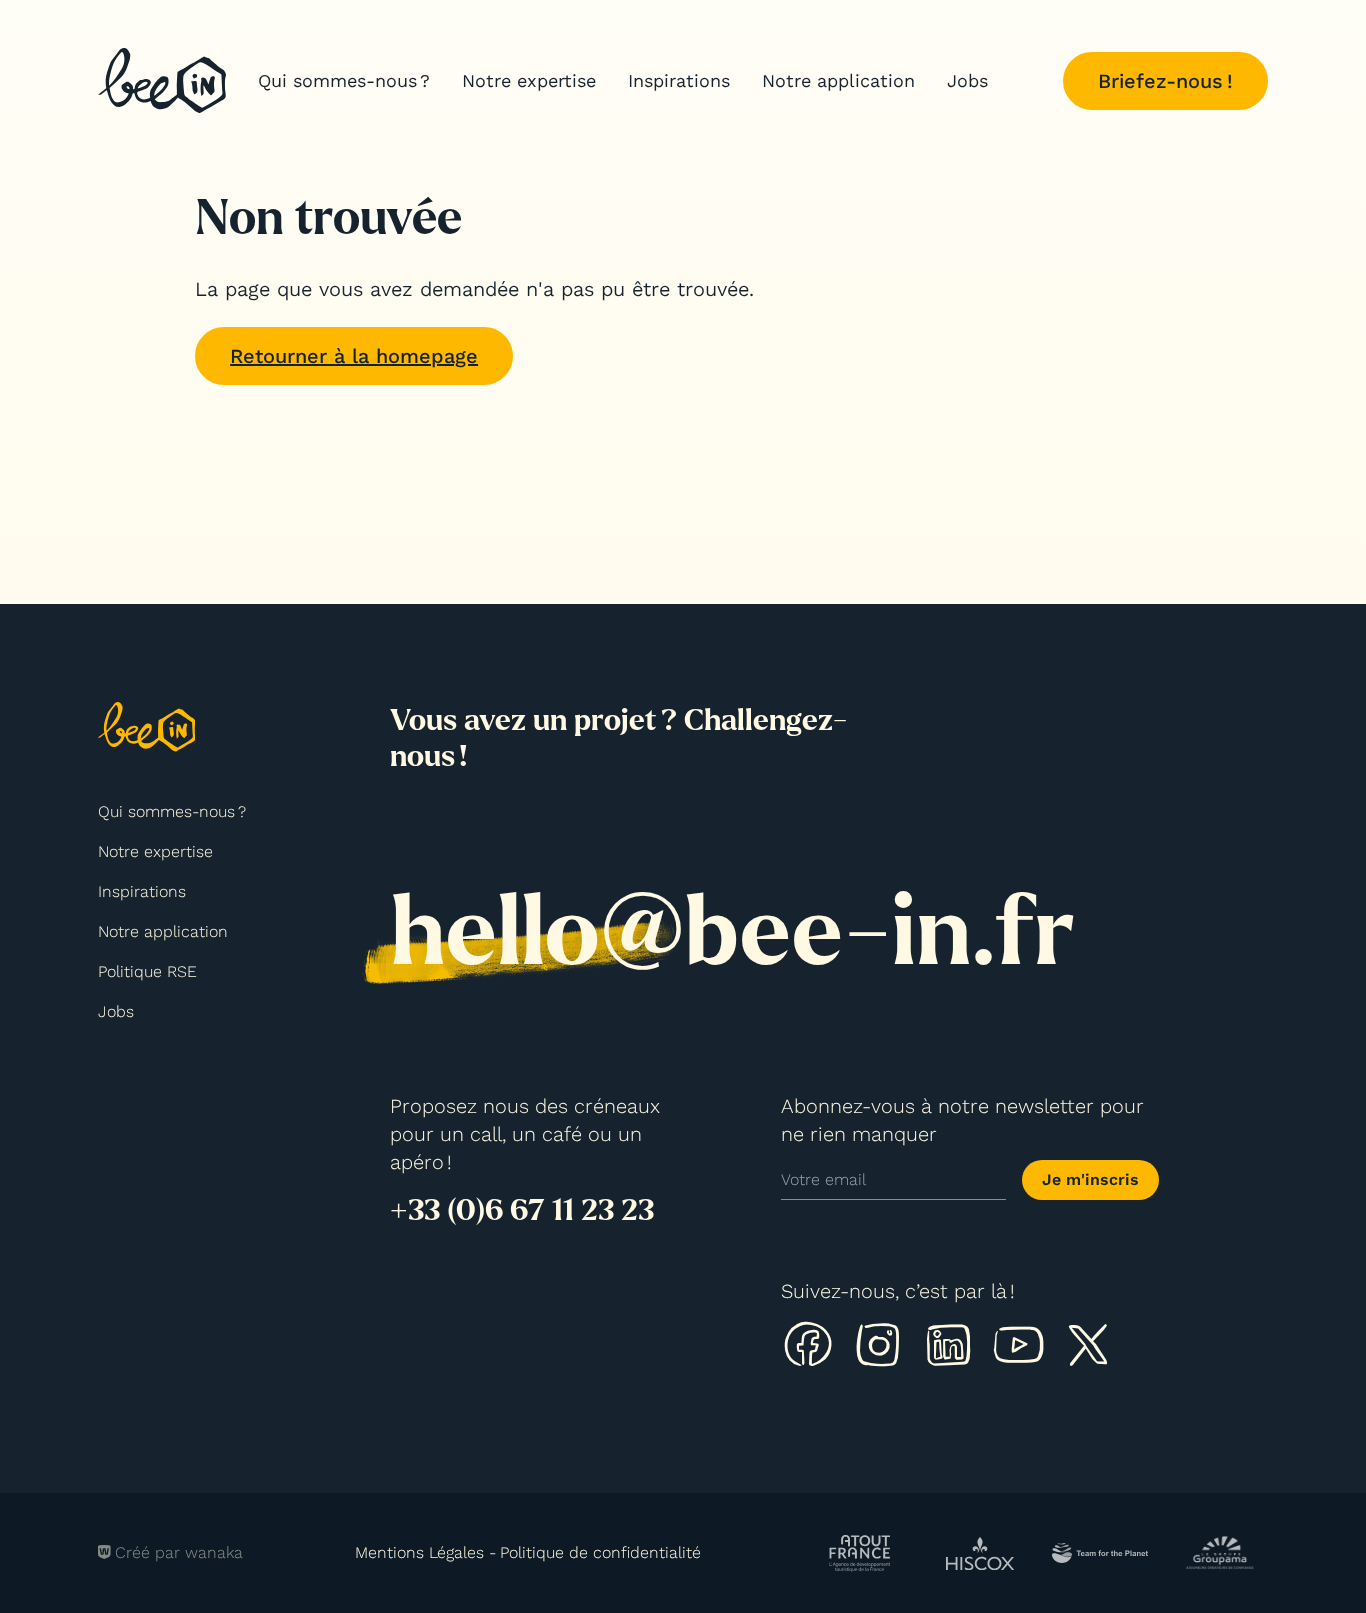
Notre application (838, 80)
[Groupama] (1220, 1553)
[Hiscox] (980, 1553)
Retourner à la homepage (354, 356)
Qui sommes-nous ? (344, 80)
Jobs (967, 80)
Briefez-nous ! (1165, 81)
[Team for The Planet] (1100, 1553)
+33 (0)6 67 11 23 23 (522, 1210)
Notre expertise (529, 80)
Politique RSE (147, 971)
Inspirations (679, 80)
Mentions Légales (419, 1552)
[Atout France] (860, 1552)
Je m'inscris (1090, 1179)
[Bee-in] (162, 80)
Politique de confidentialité (600, 1552)
